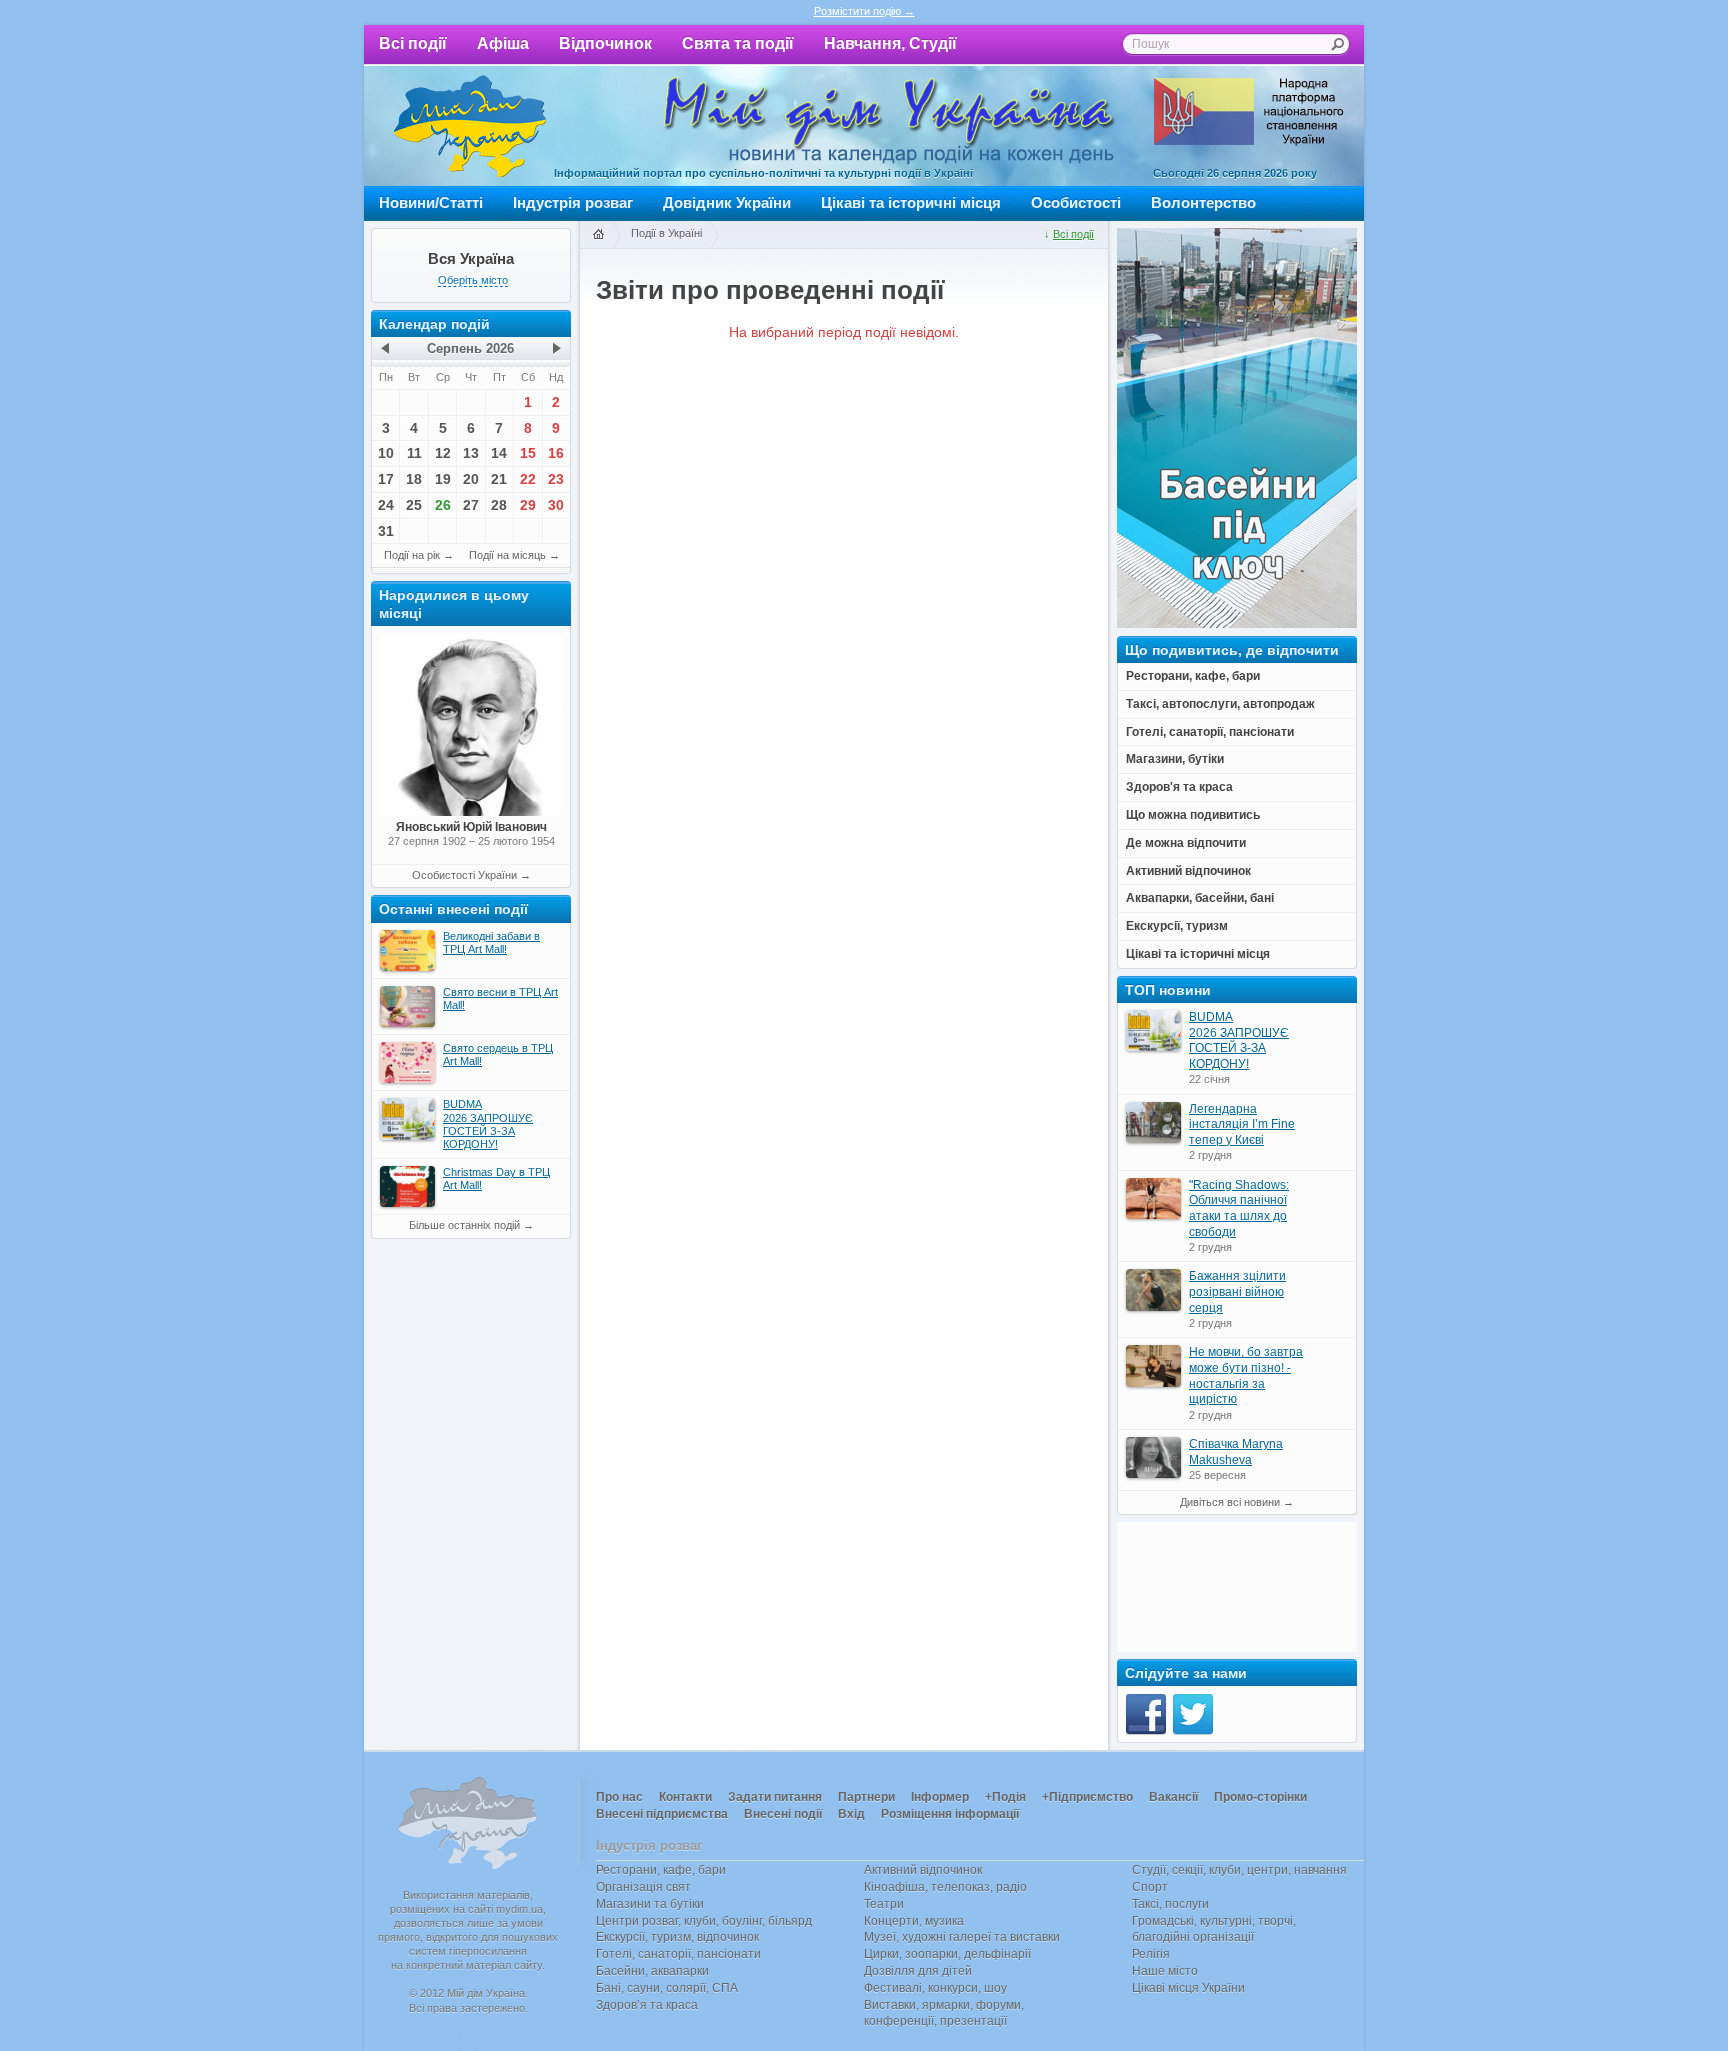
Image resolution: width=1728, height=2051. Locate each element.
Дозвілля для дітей (918, 1971)
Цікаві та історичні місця (911, 202)
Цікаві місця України (1188, 1988)
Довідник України (727, 202)
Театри (884, 1904)
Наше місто (1165, 1971)
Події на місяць (507, 555)
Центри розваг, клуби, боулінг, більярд (704, 1921)
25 (414, 505)
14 (499, 453)
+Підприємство (1087, 1797)
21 (499, 479)
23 (556, 479)
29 (528, 505)
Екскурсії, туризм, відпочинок (677, 1937)
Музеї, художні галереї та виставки (962, 1937)
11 (414, 453)
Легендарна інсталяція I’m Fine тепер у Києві (1242, 1124)
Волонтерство (1203, 202)
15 (528, 453)
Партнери (866, 1797)
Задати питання (775, 1797)
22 (528, 479)
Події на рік (412, 555)
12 (443, 453)
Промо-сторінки (1260, 1797)
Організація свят (643, 1887)
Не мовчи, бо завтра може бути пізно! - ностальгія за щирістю (1246, 1375)
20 (471, 479)
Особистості (1076, 202)
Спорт (1150, 1887)
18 (414, 479)
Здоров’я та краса (647, 2005)
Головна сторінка (598, 235)
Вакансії (1173, 1797)
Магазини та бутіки (650, 1904)
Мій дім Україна (470, 126)
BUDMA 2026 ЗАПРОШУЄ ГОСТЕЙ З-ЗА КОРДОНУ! (1239, 1040)
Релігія (1151, 1954)
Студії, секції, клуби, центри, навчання (1239, 1870)
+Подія (1005, 1797)
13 (471, 453)
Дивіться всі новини (1230, 1502)
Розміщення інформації (950, 1814)
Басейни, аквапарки (652, 1971)
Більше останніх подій (464, 1225)
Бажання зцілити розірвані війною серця (1237, 1291)
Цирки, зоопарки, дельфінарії (947, 1954)
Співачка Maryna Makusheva (1236, 1452)
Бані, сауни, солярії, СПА (667, 1988)
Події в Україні (666, 233)
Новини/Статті (431, 202)
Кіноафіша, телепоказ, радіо (945, 1887)
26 (443, 505)
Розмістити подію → (864, 11)
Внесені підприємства (662, 1814)
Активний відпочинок (923, 1870)
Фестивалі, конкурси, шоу (935, 1988)
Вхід (851, 1814)
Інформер (940, 1797)
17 (386, 479)
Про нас (619, 1797)
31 (386, 531)
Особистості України (464, 875)
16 (556, 453)
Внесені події (783, 1814)
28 (499, 505)
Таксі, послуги (1170, 1904)
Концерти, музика (914, 1921)
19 (443, 479)
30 (556, 505)
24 (386, 505)
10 (386, 453)
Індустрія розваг (573, 202)
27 (471, 505)
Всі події (413, 43)
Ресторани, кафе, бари (661, 1870)
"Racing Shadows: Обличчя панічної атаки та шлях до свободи (1239, 1208)
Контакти (685, 1797)
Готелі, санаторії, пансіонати (678, 1954)
